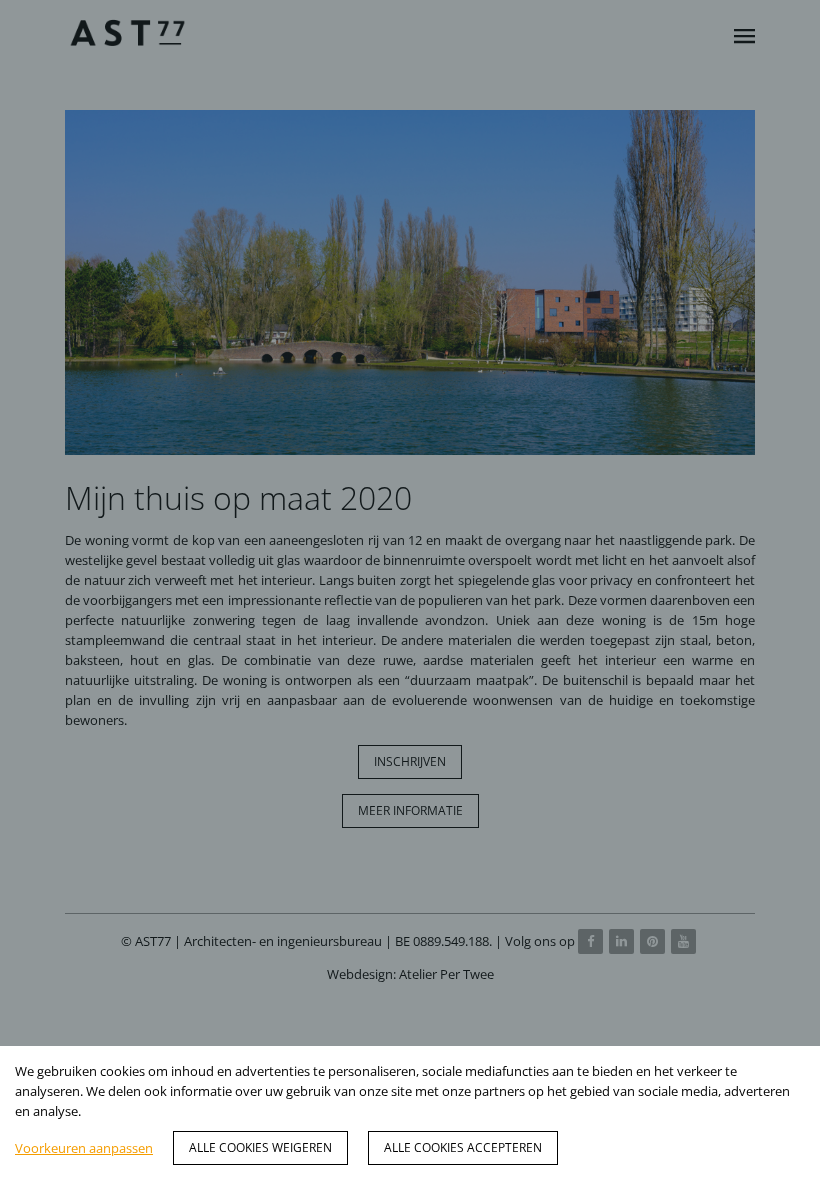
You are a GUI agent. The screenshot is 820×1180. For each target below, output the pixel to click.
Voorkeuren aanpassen (84, 1148)
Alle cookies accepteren (463, 1147)
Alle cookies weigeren (260, 1147)
